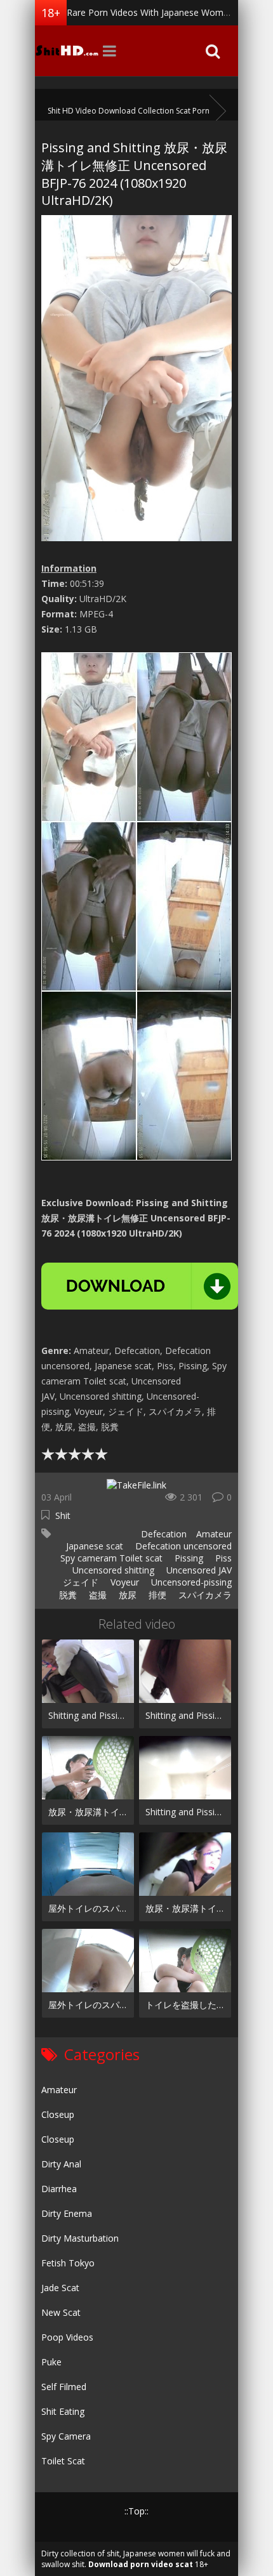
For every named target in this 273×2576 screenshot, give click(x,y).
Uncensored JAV (198, 1570)
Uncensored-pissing (190, 1582)
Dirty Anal (61, 2164)
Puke (51, 2362)
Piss (222, 1558)
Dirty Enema (67, 2213)
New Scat (61, 2312)
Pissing (188, 1558)
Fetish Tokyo (68, 2263)
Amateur (214, 1534)
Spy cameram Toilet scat (110, 1558)
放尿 (126, 1595)
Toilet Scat (63, 2461)
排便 (156, 1595)
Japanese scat (93, 1546)
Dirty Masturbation (80, 2238)
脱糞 (67, 1595)
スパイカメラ (204, 1595)
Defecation (163, 1534)
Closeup (58, 2114)
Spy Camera (66, 2436)
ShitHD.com (67, 51)
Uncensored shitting (112, 1570)
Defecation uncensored (182, 1546)
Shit (63, 1515)
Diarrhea (59, 2189)
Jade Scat (60, 2288)
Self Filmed (64, 2387)
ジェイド (79, 1582)
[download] (140, 1286)
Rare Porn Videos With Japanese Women (150, 12)
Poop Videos (67, 2337)
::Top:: (136, 2511)
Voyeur (123, 1582)
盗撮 (97, 1595)
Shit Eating (63, 2411)
